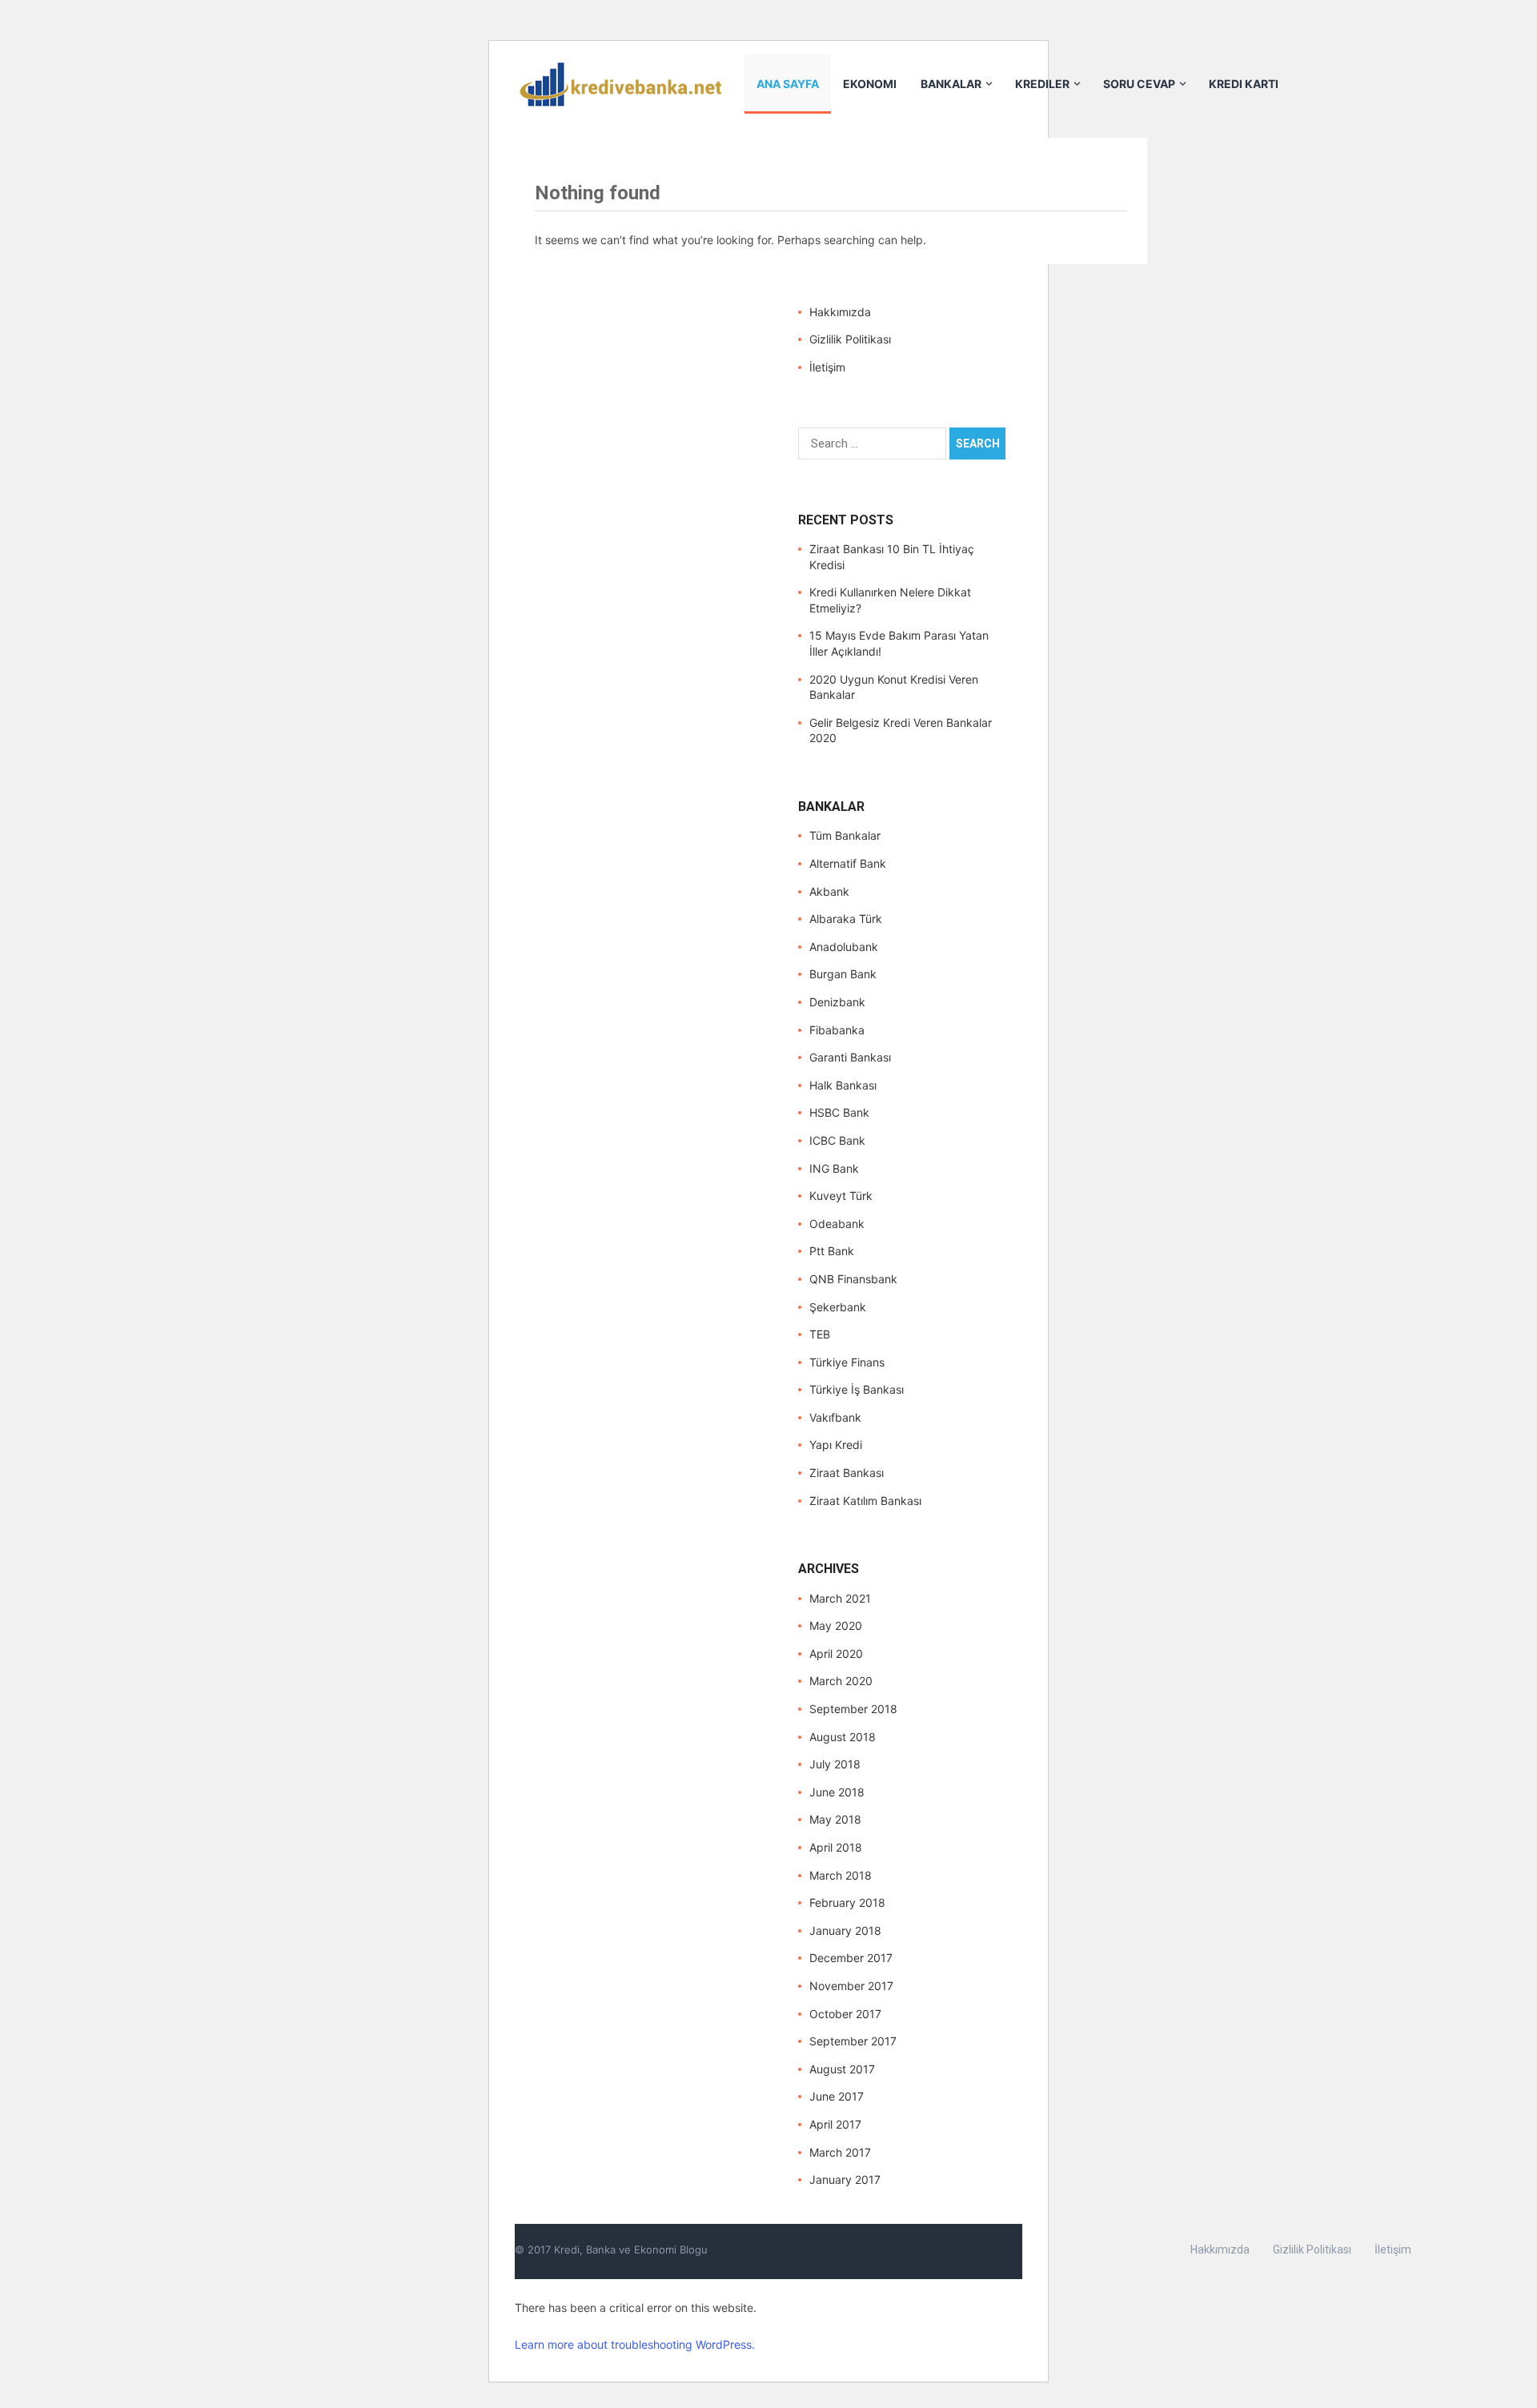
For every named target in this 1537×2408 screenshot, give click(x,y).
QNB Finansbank (853, 1279)
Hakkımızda (840, 312)
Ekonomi (870, 84)
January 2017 (845, 2179)
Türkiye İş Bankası (857, 1389)
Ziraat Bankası (847, 1473)
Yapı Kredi (836, 1445)
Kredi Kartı (1244, 84)
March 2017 (840, 2152)
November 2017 (851, 1986)
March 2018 (841, 1875)
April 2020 (836, 1653)
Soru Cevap (1139, 84)
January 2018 (845, 1930)
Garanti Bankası (850, 1057)
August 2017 (842, 2069)
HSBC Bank (839, 1112)
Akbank (829, 891)
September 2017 (853, 2041)
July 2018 (835, 1764)
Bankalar (951, 84)
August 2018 (843, 1737)
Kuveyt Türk (841, 1196)
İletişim (827, 367)
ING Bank (834, 1168)
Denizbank (837, 1002)
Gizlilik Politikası (850, 339)
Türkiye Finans (847, 1362)
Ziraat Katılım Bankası (865, 1501)
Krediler (1042, 84)
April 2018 (836, 1847)
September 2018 (853, 1709)
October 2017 (845, 2014)
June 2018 (837, 1792)
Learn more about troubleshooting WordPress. (635, 2344)
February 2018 (847, 1902)
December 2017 (851, 1958)
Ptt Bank (832, 1251)
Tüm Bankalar (845, 835)
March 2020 (841, 1681)
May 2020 (836, 1625)
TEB (820, 1334)
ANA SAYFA (788, 84)
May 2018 (835, 1819)
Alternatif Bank (848, 863)
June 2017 (837, 2096)
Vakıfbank (835, 1417)
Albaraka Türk (846, 919)
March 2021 (840, 1598)
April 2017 (835, 2124)
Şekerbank (838, 1307)
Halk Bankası (843, 1085)
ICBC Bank (837, 1140)
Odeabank (837, 1224)
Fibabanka (837, 1030)
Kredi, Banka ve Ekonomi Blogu (631, 2249)
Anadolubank (844, 947)
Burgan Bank (843, 974)
